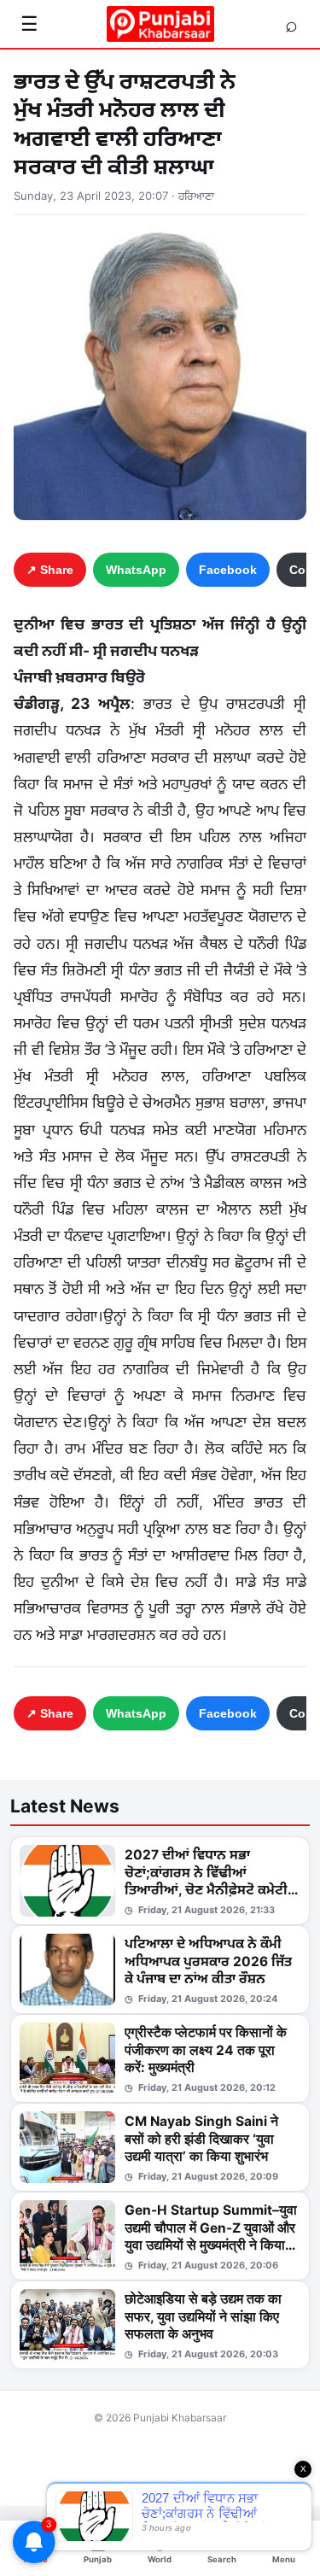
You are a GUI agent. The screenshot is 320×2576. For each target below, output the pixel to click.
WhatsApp (136, 570)
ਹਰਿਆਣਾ (196, 196)
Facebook (228, 570)
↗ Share (50, 570)
